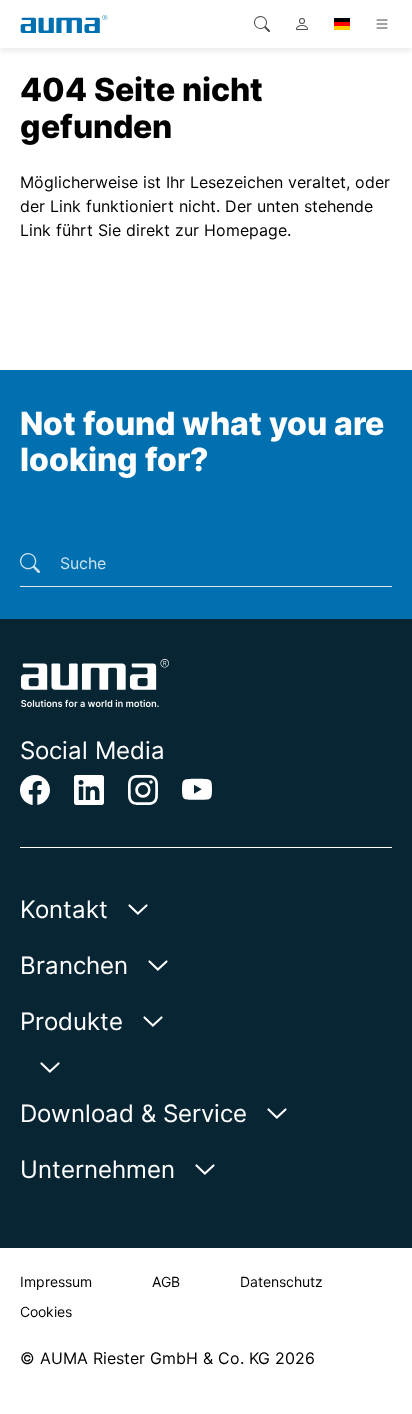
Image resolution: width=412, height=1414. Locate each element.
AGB (166, 1281)
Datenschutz (281, 1281)
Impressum (56, 1281)
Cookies (46, 1311)
